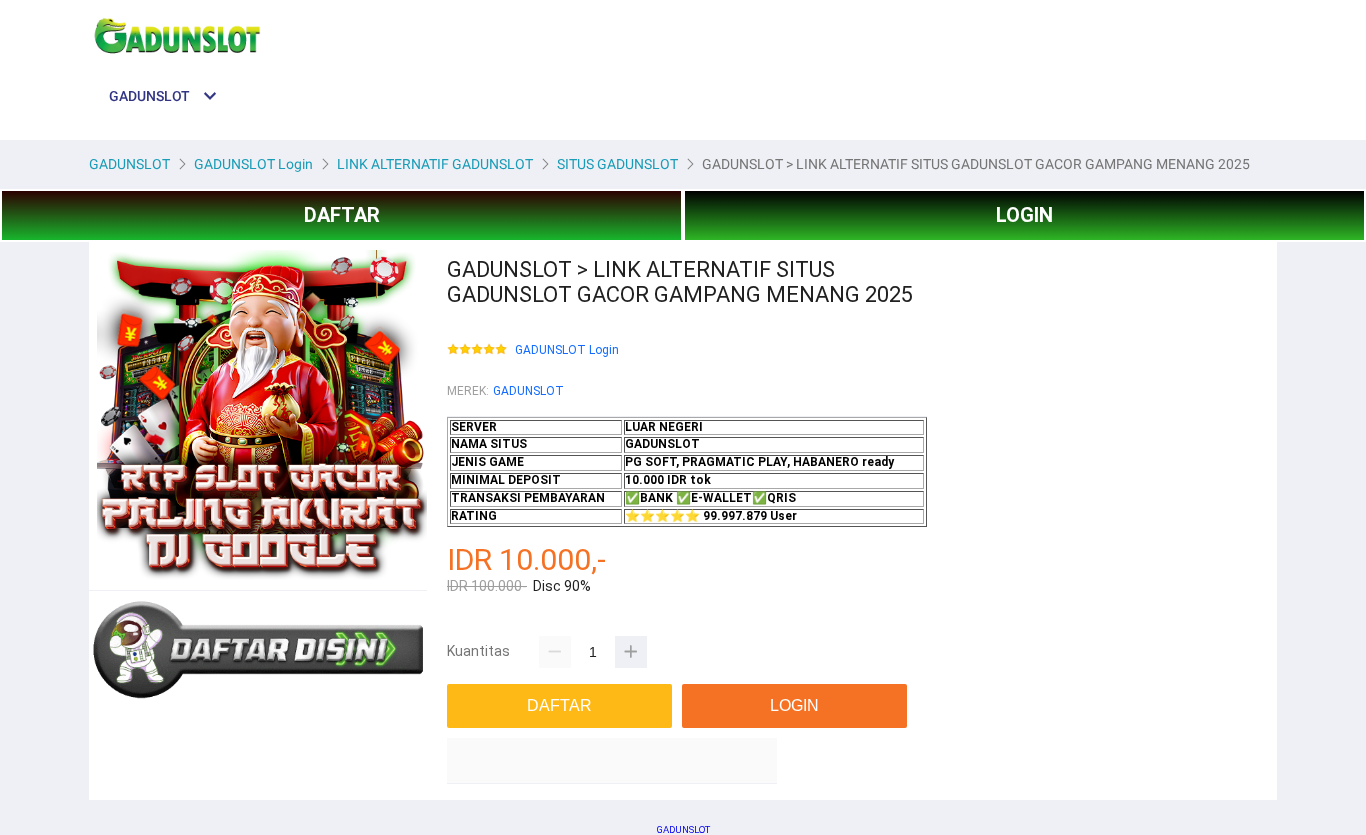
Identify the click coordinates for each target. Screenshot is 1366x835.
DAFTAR (342, 215)
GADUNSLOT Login (567, 350)
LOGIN (1024, 215)
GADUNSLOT (528, 391)
